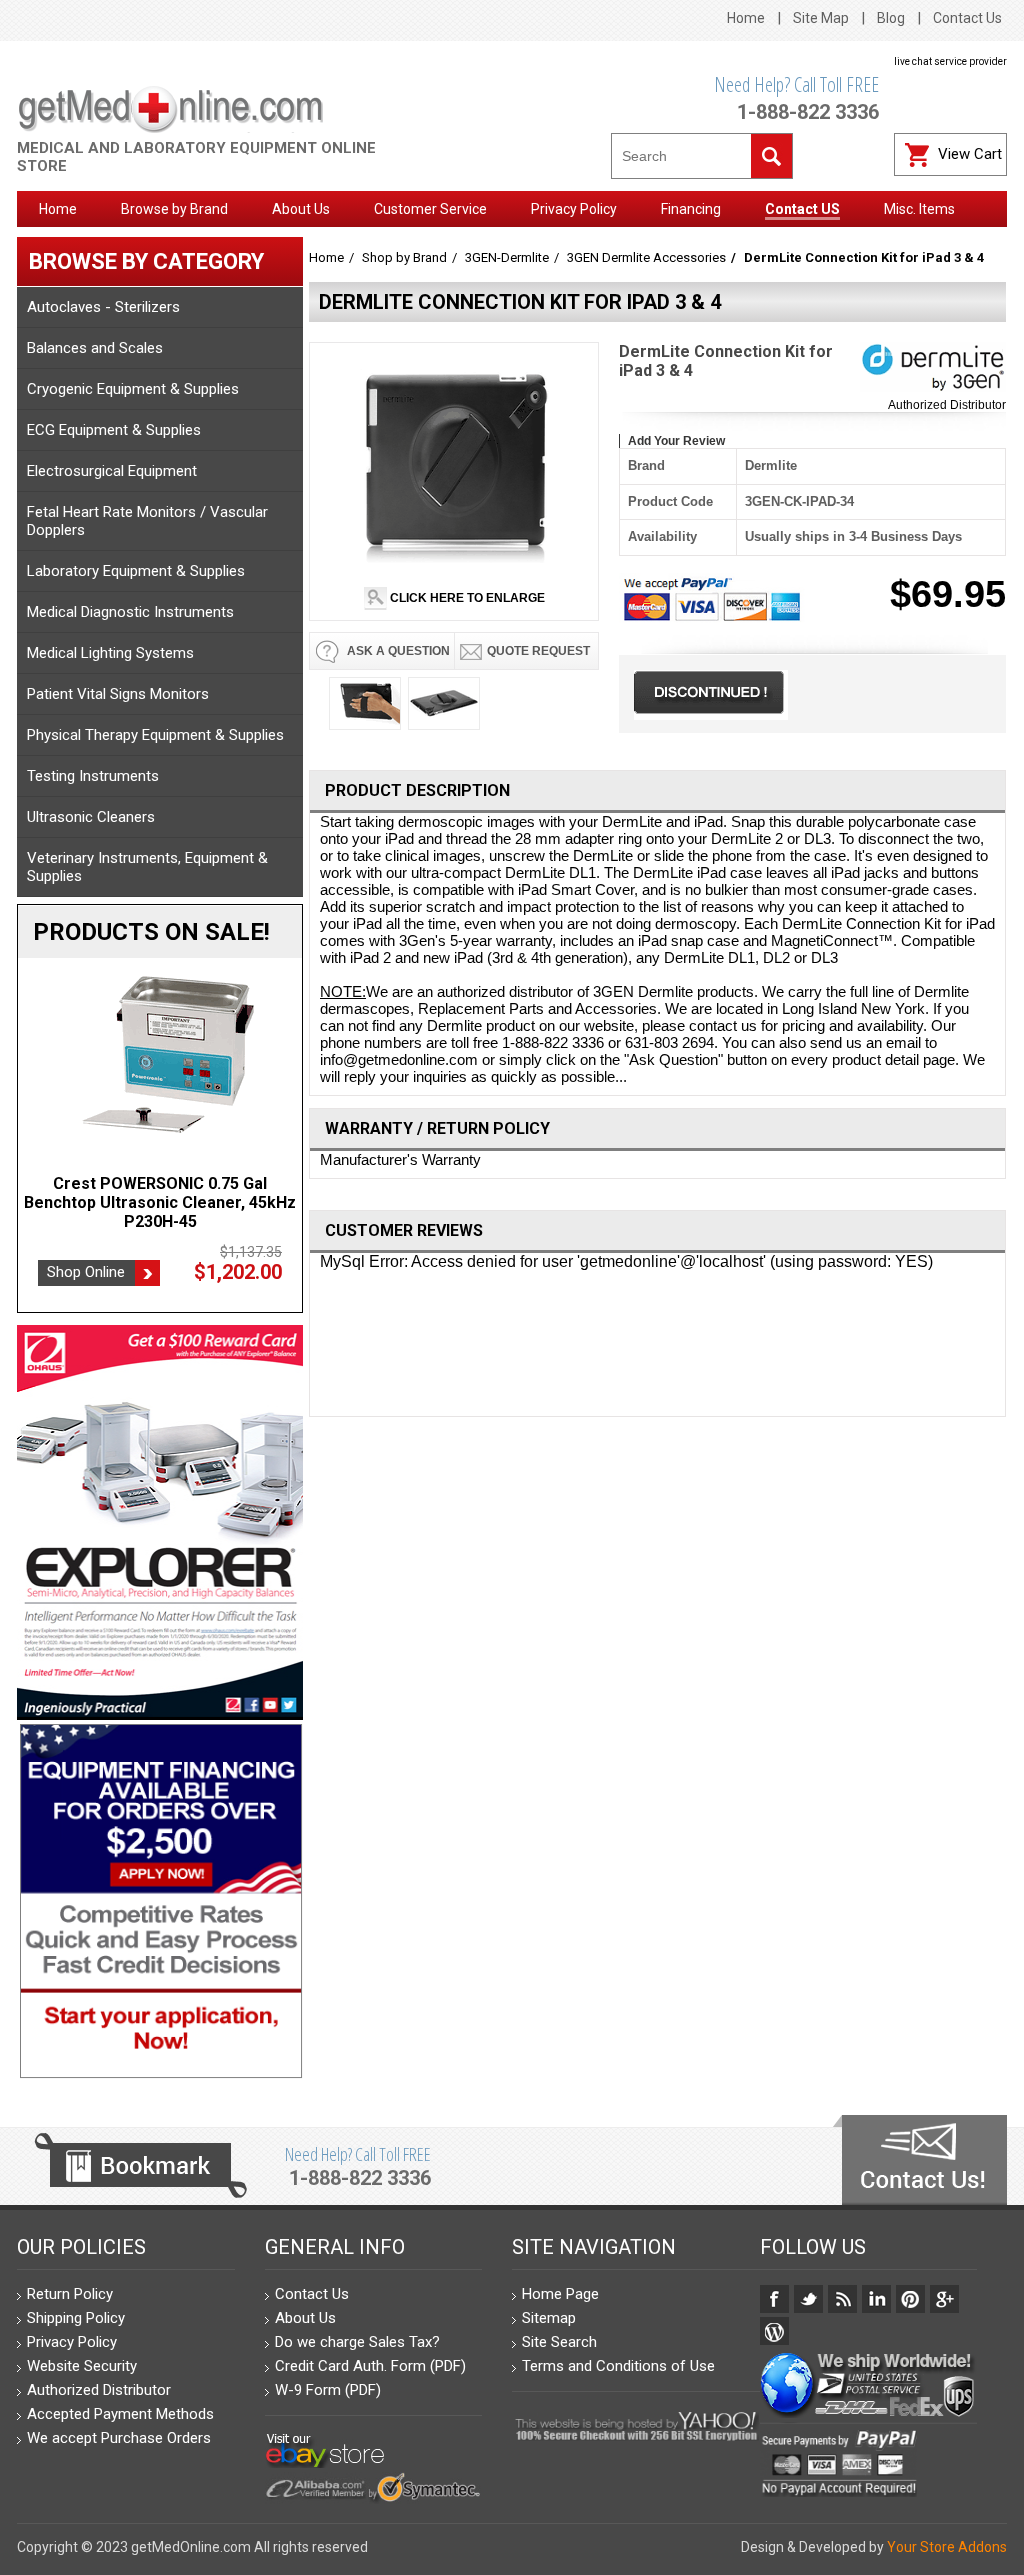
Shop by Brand (404, 257)
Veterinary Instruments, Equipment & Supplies (147, 867)
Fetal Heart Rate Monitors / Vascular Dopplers (147, 521)
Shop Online (86, 1272)
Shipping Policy (76, 2318)
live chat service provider (950, 61)
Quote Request (538, 651)
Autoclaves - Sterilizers (103, 307)
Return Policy (70, 2294)
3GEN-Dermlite (507, 257)
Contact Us (967, 18)
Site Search (559, 2342)
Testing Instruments (93, 776)
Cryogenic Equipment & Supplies (133, 389)
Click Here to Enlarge (466, 598)
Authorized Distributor (947, 405)
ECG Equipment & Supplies (114, 430)
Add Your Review (676, 441)
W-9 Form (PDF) (328, 2390)
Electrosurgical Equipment (112, 471)
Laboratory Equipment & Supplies (136, 571)
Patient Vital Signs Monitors (118, 694)
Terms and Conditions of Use (618, 2366)
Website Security (82, 2366)
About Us (305, 2318)
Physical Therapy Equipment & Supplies (155, 735)
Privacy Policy (72, 2342)
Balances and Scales (95, 348)
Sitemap (549, 2318)
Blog (891, 18)
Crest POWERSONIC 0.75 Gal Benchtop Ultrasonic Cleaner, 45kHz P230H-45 (160, 1202)
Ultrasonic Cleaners (91, 817)
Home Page (560, 2294)
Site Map (821, 18)
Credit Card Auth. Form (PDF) (370, 2366)
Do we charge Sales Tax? (357, 2342)
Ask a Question (397, 651)
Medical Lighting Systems (110, 653)
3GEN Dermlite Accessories (646, 257)
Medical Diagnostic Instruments (130, 612)
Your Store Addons (947, 2547)
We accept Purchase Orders (119, 2438)
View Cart (970, 154)
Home (746, 18)
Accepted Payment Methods (120, 2414)
